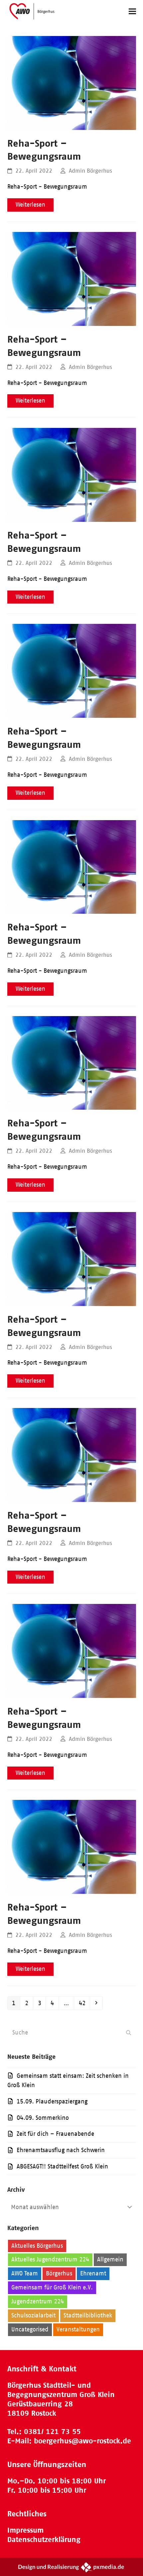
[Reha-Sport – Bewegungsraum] (72, 82)
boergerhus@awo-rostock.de (82, 2441)
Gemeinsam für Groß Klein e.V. (52, 2287)
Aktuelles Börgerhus (37, 2246)
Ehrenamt (93, 2273)
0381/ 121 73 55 (52, 2432)
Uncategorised (30, 2329)
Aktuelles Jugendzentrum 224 (50, 2259)
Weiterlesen (30, 205)
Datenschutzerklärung (44, 2540)
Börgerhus (59, 2273)
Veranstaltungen (78, 2329)
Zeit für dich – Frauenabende (55, 2134)
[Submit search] (129, 2033)
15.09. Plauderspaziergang (52, 2101)
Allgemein (110, 2259)
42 (84, 2003)
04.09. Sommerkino (43, 2118)
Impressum (25, 2530)
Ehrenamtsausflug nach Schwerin (61, 2150)
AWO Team (25, 2273)
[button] (132, 11)
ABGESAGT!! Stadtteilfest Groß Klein (62, 2166)
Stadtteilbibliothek (88, 2315)
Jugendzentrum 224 (38, 2301)
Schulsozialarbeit (33, 2315)
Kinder (80, 2301)
